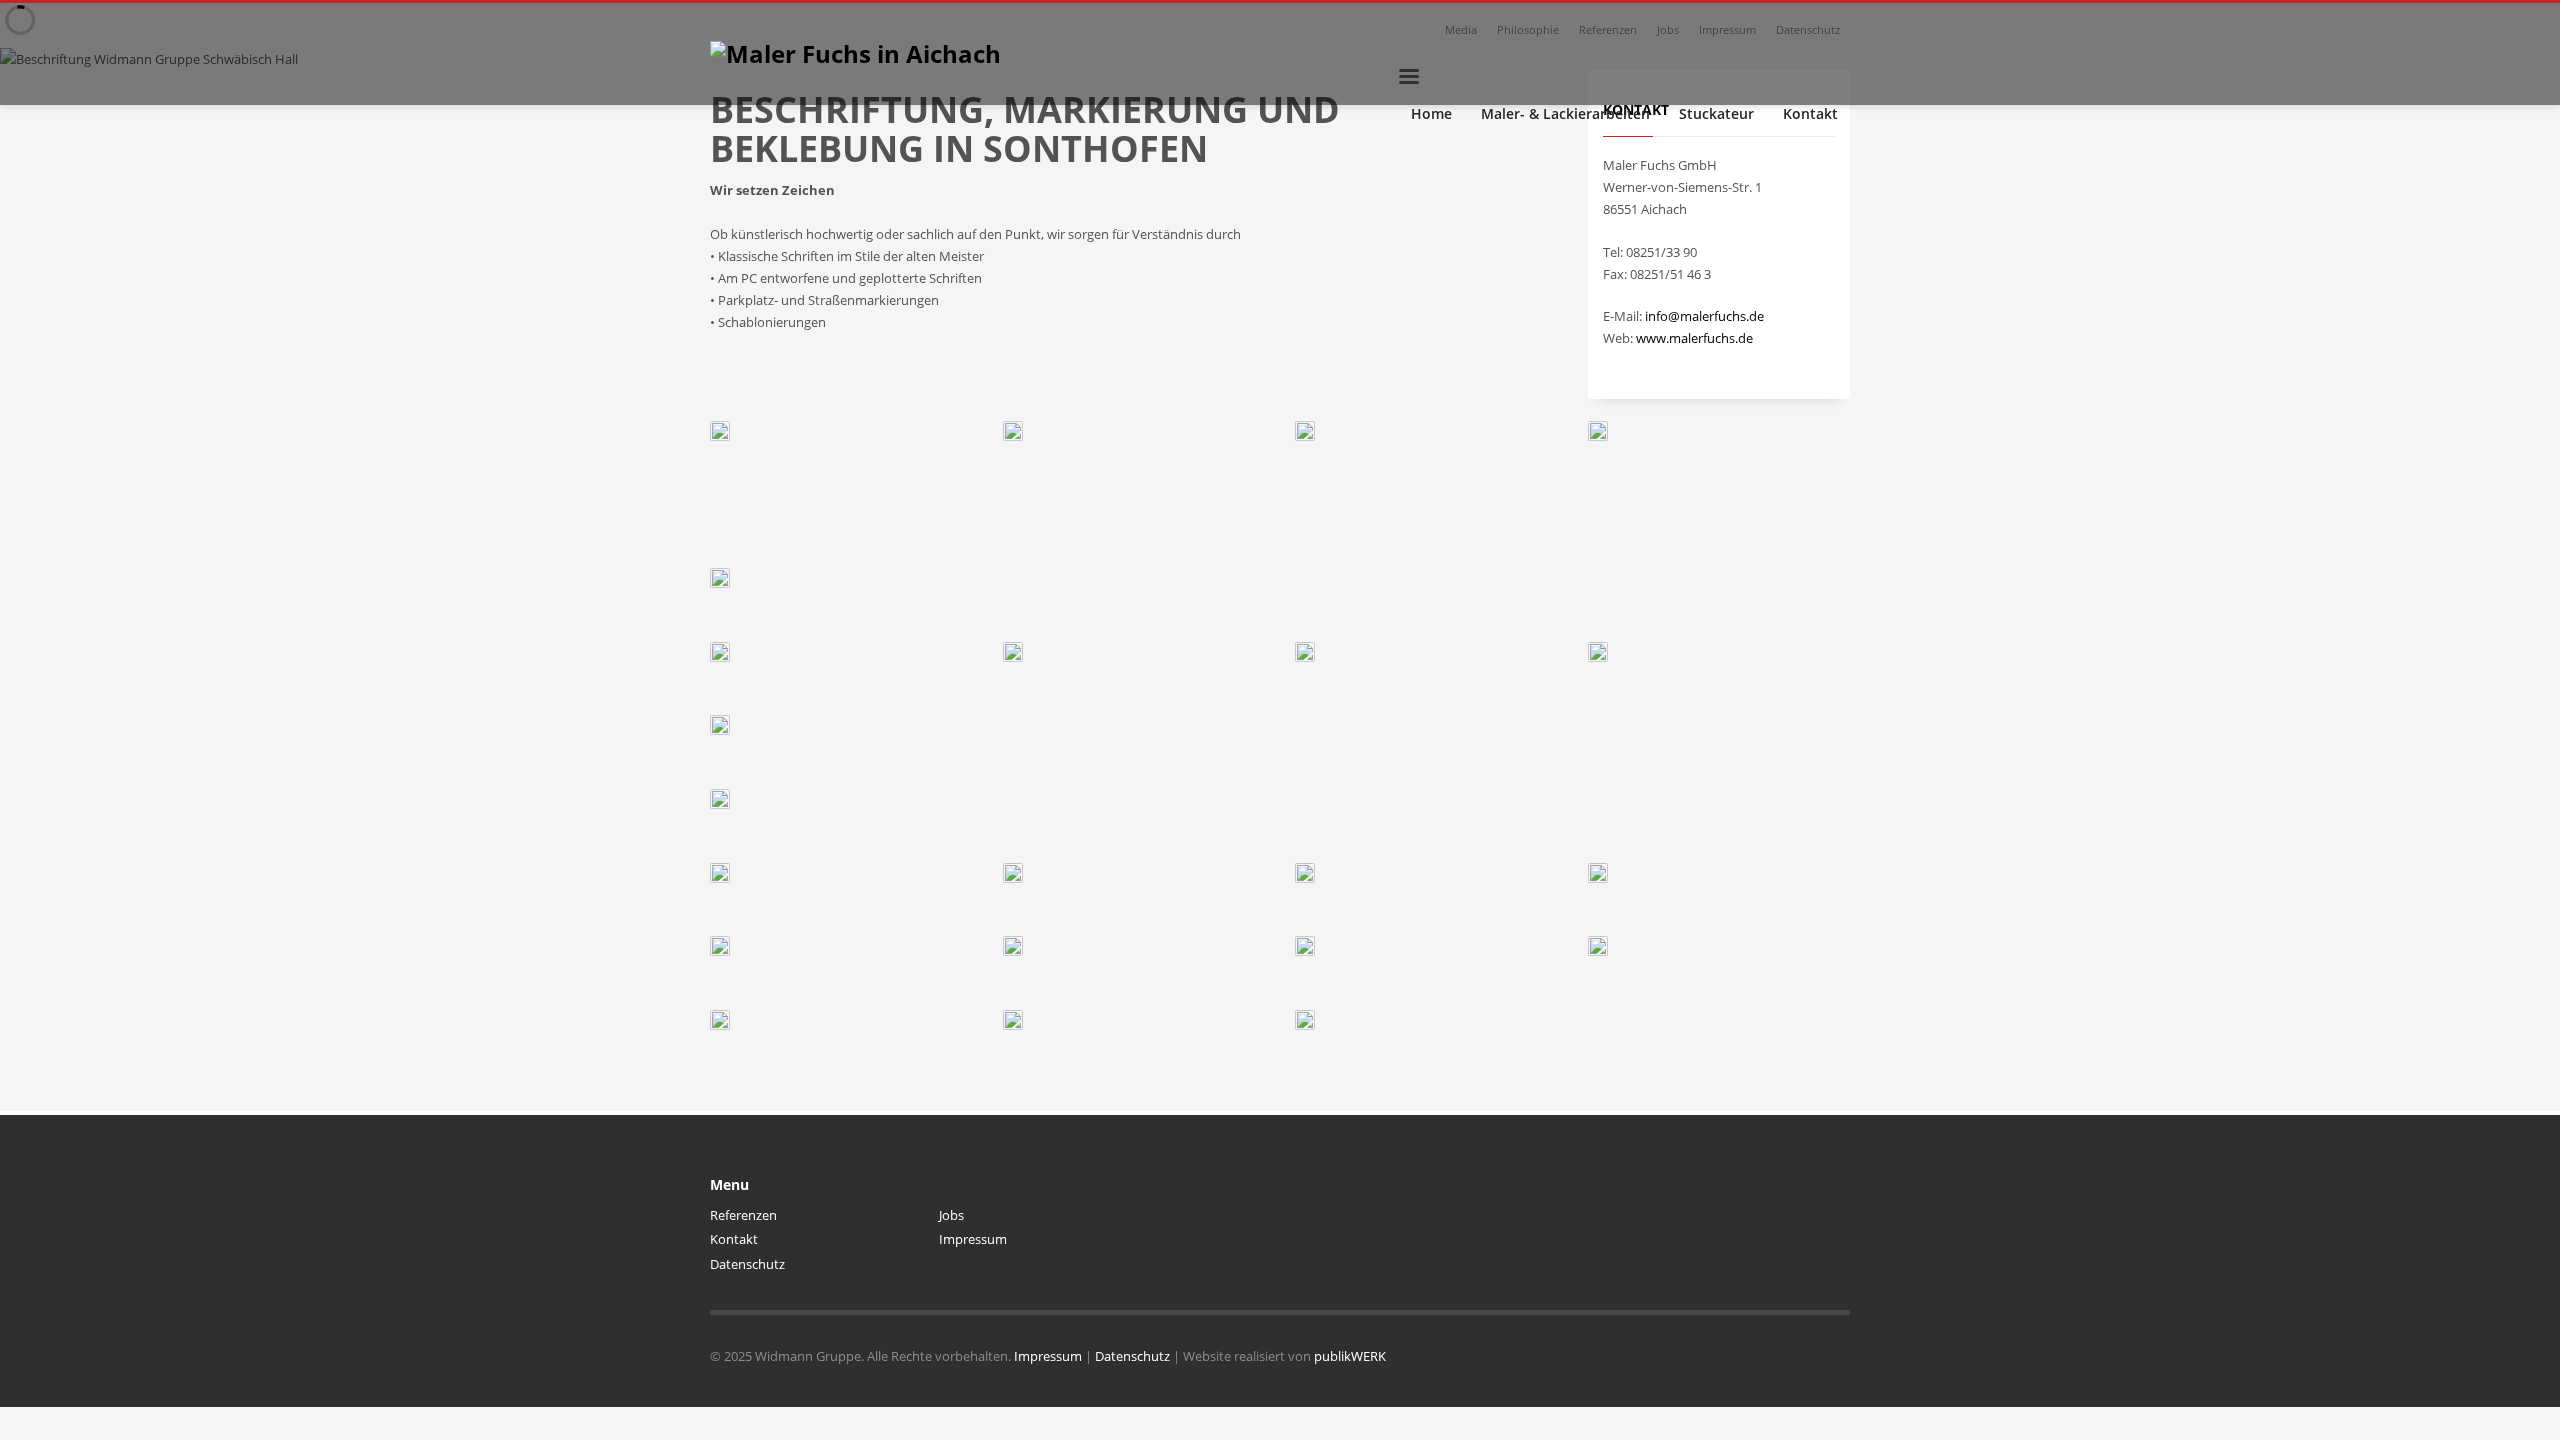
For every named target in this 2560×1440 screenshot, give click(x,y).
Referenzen (1608, 29)
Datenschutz (1808, 29)
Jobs (1668, 29)
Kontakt (734, 1239)
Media (1461, 29)
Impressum (1727, 29)
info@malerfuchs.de (1704, 316)
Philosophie (1528, 29)
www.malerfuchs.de (1694, 338)
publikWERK (1350, 1356)
